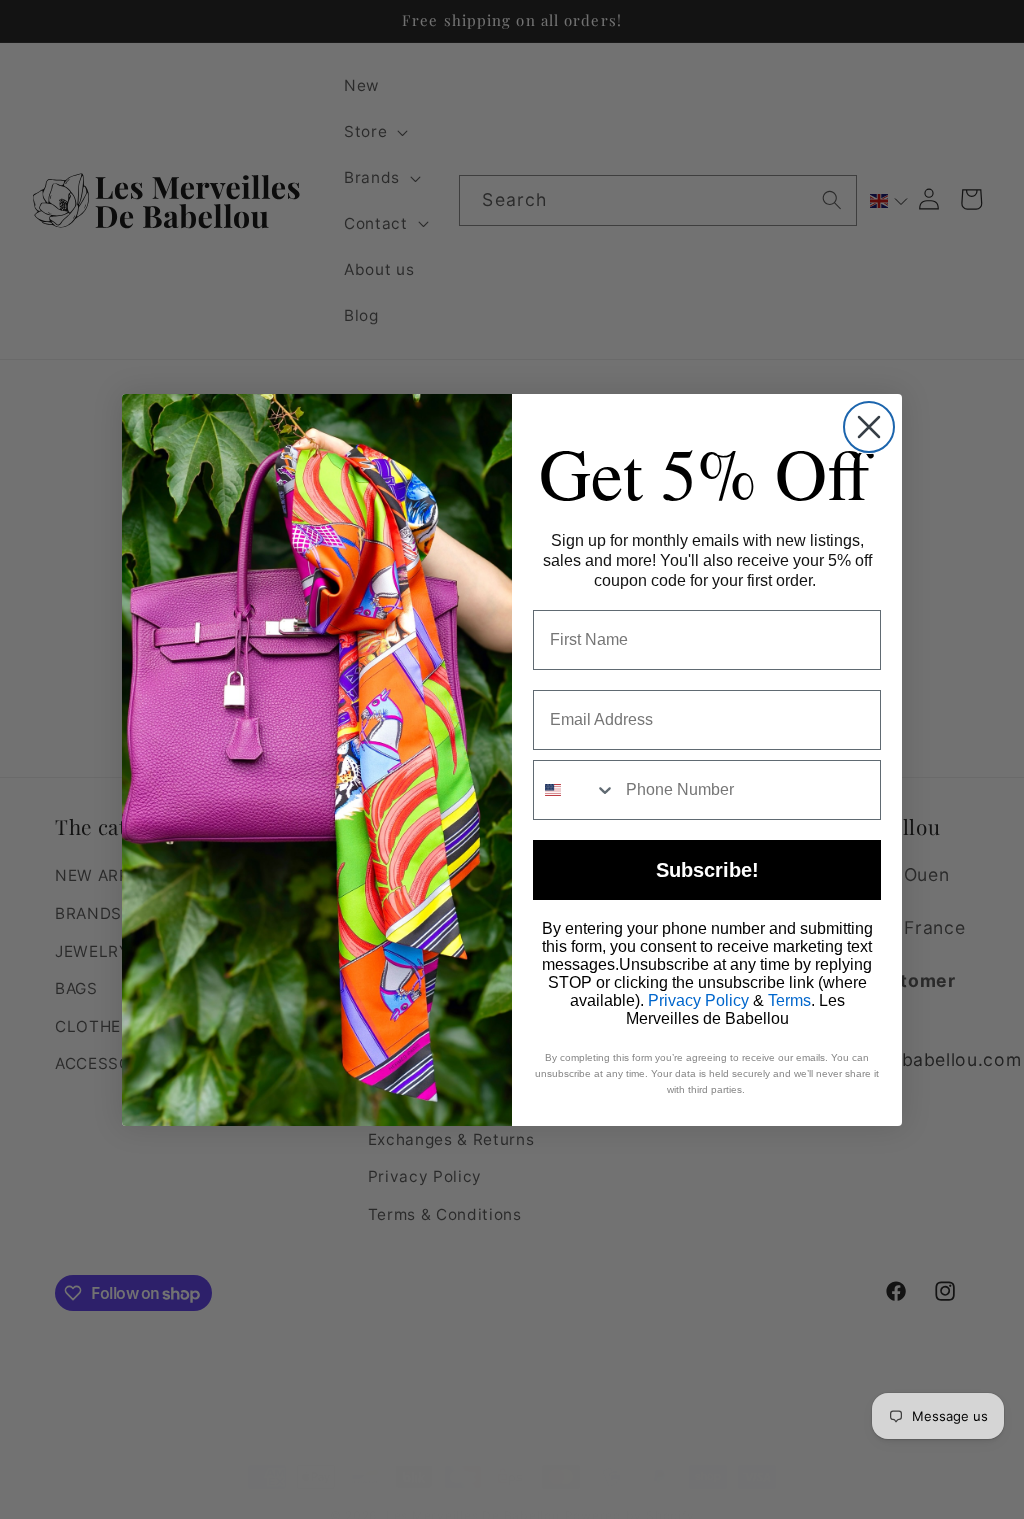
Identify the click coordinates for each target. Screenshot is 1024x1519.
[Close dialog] (869, 427)
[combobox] (575, 790)
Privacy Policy (698, 1000)
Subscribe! (707, 870)
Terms (789, 1000)
